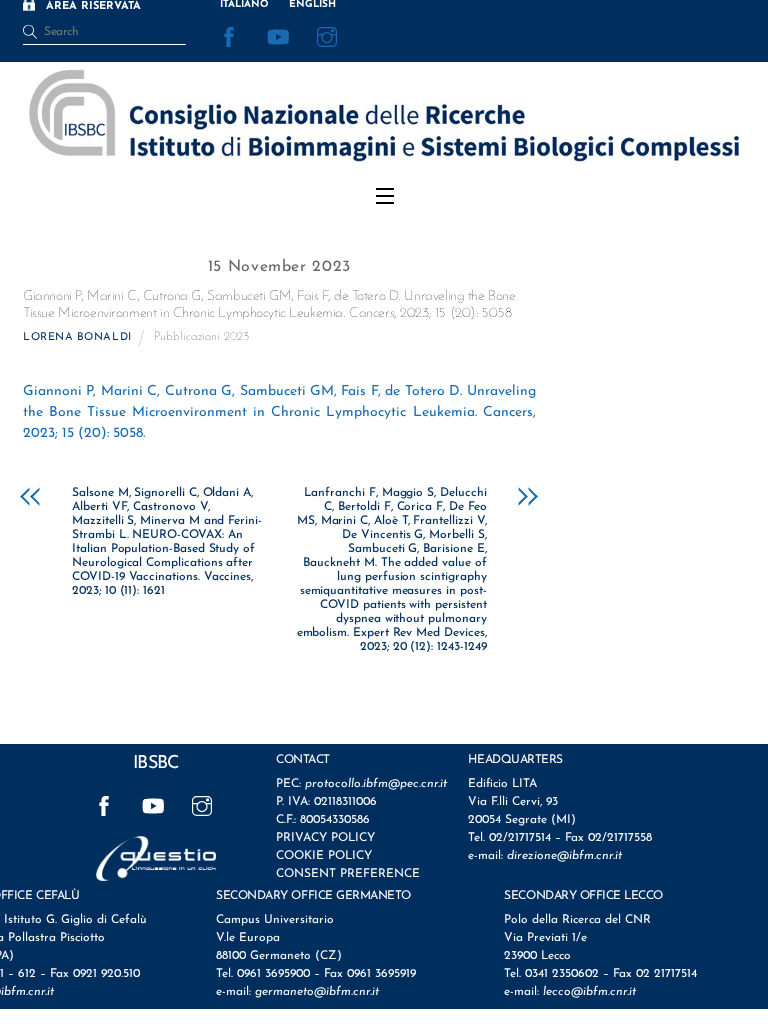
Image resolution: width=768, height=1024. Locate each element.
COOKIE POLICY (324, 856)
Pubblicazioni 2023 (201, 337)
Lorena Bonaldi (77, 337)
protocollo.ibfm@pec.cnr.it (376, 784)
